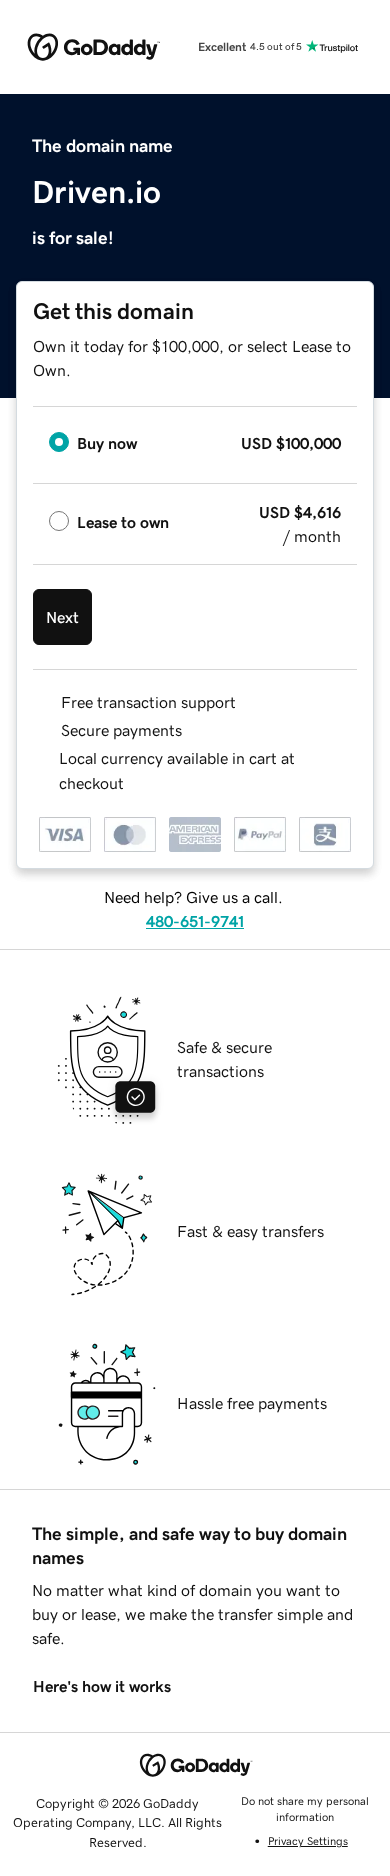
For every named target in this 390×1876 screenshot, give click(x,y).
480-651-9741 (195, 921)
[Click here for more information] (140, 783)
